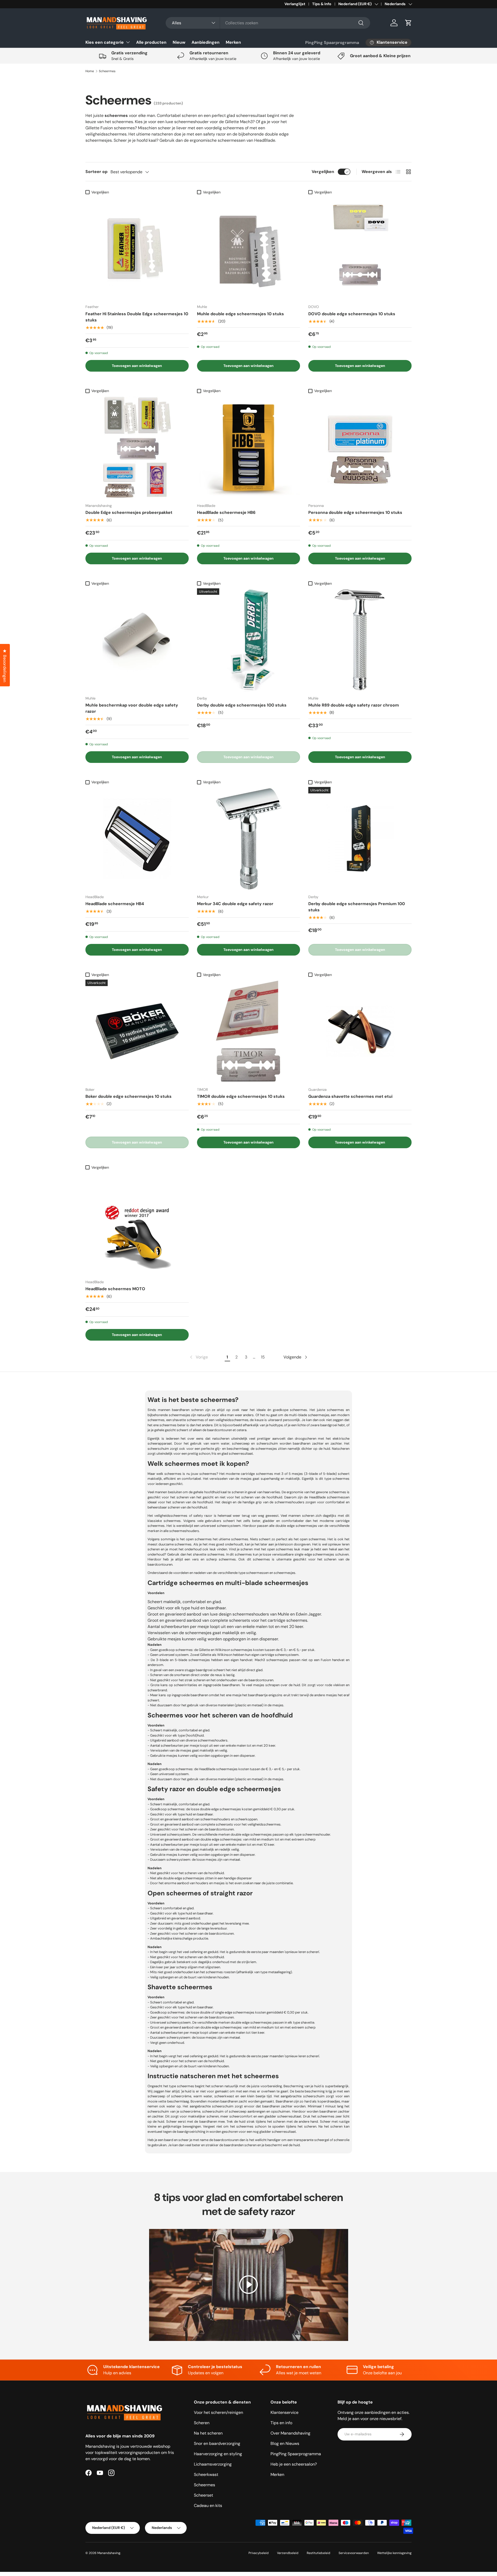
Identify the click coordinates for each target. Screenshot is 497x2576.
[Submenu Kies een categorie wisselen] (128, 42)
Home (90, 71)
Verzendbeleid (288, 2553)
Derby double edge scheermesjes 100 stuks (242, 705)
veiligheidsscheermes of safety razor (183, 1516)
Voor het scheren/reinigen (218, 2412)
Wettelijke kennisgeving (394, 2553)
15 (263, 1357)
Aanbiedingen (206, 42)
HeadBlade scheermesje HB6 (226, 512)
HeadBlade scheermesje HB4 (115, 904)
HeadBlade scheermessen (329, 1497)
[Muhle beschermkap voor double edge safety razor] (137, 640)
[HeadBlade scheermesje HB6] (249, 447)
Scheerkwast (206, 2474)
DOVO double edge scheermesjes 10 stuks (352, 314)
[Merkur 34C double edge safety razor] (249, 839)
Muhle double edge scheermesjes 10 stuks (240, 314)
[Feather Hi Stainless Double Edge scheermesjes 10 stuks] (137, 249)
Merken (233, 42)
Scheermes (107, 71)
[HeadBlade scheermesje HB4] (137, 839)
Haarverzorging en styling (218, 2454)
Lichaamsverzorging (213, 2464)
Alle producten (151, 42)
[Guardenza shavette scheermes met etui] (360, 1031)
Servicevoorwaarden (354, 2553)
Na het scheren (208, 2433)
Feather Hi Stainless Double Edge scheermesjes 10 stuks (137, 317)
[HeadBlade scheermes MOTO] (137, 1224)
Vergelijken (323, 172)
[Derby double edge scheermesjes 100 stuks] (249, 640)
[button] (408, 23)
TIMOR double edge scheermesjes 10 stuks (241, 1096)
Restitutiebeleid (319, 2553)
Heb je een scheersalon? (294, 2464)
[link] (198, 1357)
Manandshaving (109, 2553)
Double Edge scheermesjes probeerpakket (129, 512)
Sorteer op (96, 172)
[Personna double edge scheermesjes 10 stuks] (360, 447)
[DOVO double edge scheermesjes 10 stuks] (360, 249)
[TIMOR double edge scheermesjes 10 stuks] (249, 1031)
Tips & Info (322, 4)
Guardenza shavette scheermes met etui (350, 1096)
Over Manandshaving (290, 2433)
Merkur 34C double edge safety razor (235, 904)
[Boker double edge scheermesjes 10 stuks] (137, 1031)
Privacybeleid (259, 2553)
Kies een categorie (105, 42)
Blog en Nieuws (285, 2443)
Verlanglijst (295, 4)
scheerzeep (238, 2111)
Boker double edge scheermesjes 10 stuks (129, 1096)
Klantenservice (284, 2412)
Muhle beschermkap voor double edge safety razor (132, 708)
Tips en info (281, 2423)
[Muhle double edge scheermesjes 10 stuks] (249, 249)
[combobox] (268, 23)
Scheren (202, 2423)
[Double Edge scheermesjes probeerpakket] (137, 447)
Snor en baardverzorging (217, 2443)
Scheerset (203, 2495)
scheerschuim (213, 2111)
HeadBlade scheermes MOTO (115, 1289)
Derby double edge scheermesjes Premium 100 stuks (357, 907)
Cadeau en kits (208, 2506)
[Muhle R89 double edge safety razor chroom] (360, 640)
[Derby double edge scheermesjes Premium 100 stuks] (360, 839)
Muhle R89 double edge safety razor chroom (354, 705)
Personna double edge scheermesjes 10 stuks (355, 512)
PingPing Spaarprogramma (332, 43)
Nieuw (179, 42)
